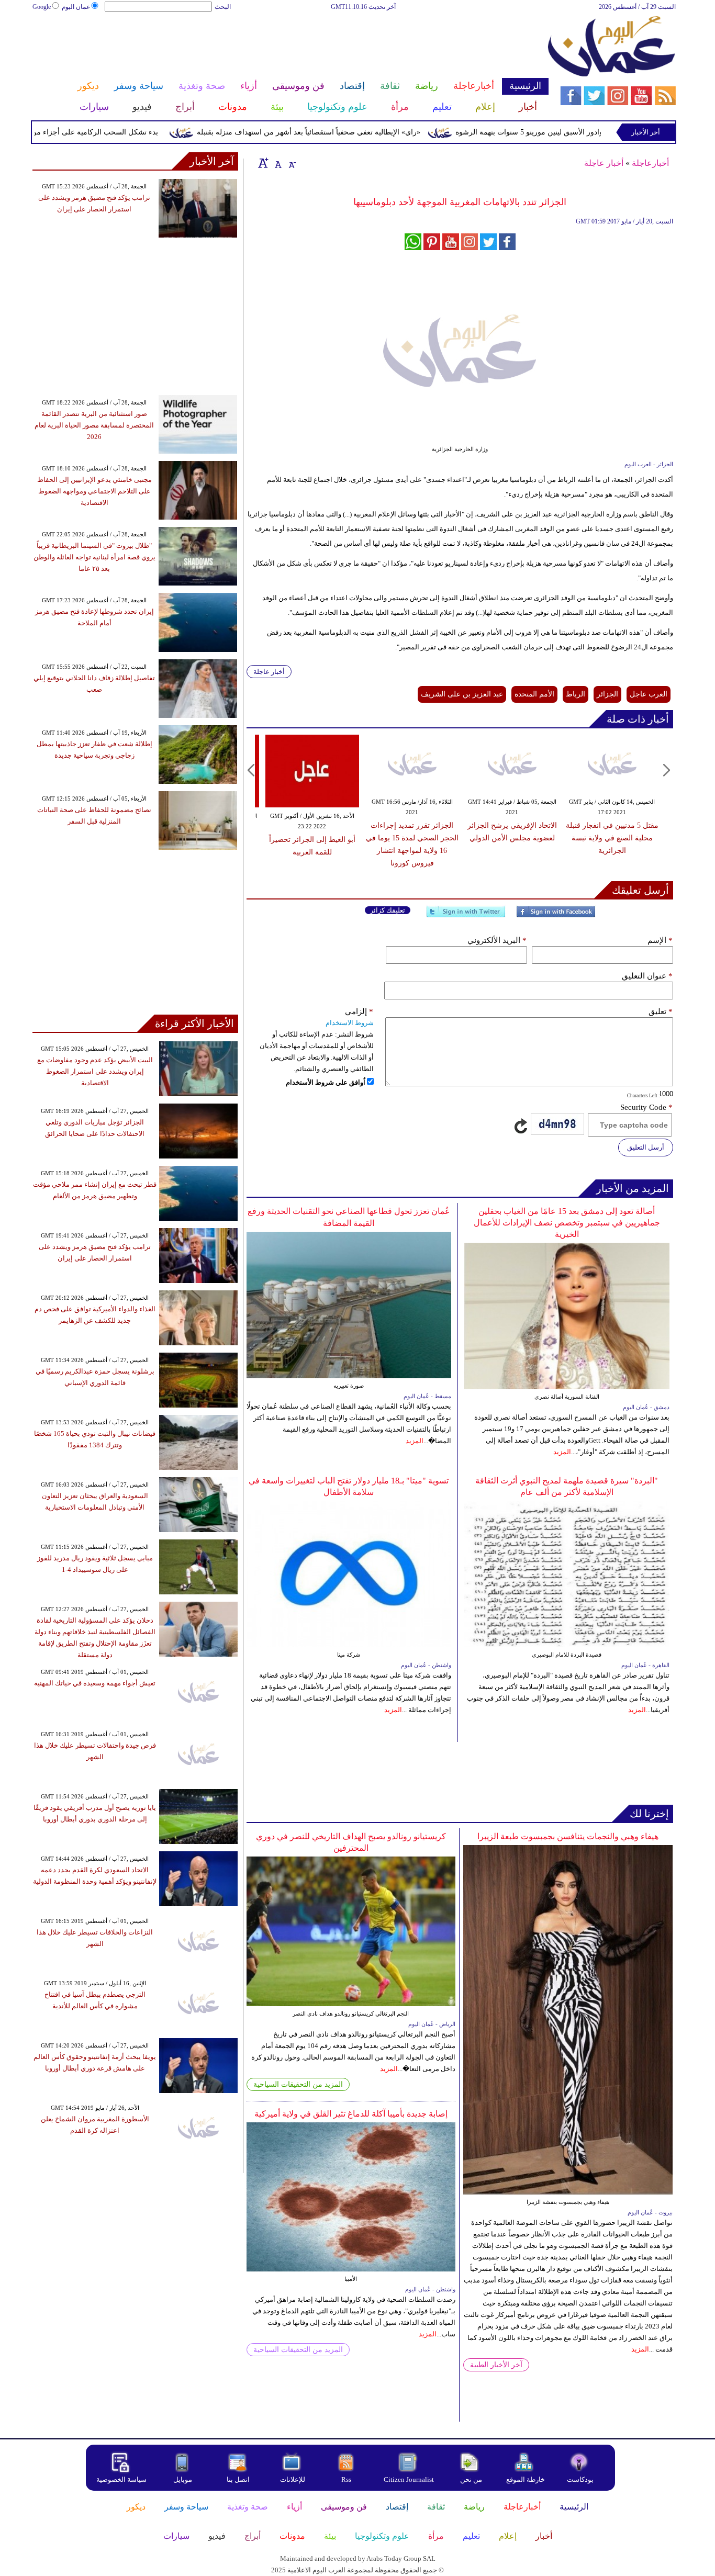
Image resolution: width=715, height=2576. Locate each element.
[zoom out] (292, 163)
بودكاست (580, 2479)
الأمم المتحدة (534, 694)
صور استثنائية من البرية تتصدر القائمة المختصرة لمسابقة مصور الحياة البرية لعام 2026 (94, 425)
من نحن (471, 2479)
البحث (223, 7)
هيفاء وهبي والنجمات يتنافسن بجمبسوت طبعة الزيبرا (568, 1836)
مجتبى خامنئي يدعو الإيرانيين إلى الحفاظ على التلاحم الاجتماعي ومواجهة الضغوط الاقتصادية (94, 491)
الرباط (576, 694)
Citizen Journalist (409, 2479)
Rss (347, 2479)
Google (42, 7)
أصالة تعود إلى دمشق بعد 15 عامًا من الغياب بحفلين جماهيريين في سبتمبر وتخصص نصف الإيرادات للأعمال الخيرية (567, 1223)
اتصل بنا (238, 2479)
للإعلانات (293, 2479)
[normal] (277, 163)
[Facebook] (556, 916)
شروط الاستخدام (350, 1023)
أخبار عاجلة (604, 163)
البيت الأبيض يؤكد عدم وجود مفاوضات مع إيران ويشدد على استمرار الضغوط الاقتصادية (95, 1071)
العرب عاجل (649, 694)
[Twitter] (466, 916)
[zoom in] (263, 163)
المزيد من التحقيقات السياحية (298, 2084)
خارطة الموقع (526, 2479)
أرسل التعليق (646, 1147)
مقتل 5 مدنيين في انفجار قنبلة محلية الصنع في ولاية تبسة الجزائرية (612, 838)
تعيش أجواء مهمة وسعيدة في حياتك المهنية (95, 1683)
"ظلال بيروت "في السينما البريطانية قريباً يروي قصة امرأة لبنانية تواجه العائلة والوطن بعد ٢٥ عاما (94, 557)
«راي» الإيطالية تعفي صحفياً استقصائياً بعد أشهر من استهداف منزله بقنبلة (352, 132)
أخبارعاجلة (650, 163)
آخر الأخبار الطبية (496, 2365)
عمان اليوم (76, 7)
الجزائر (607, 694)
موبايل (183, 2479)
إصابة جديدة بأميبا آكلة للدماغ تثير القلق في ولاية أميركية (351, 2114)
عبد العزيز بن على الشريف (462, 694)
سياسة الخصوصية (121, 2479)
